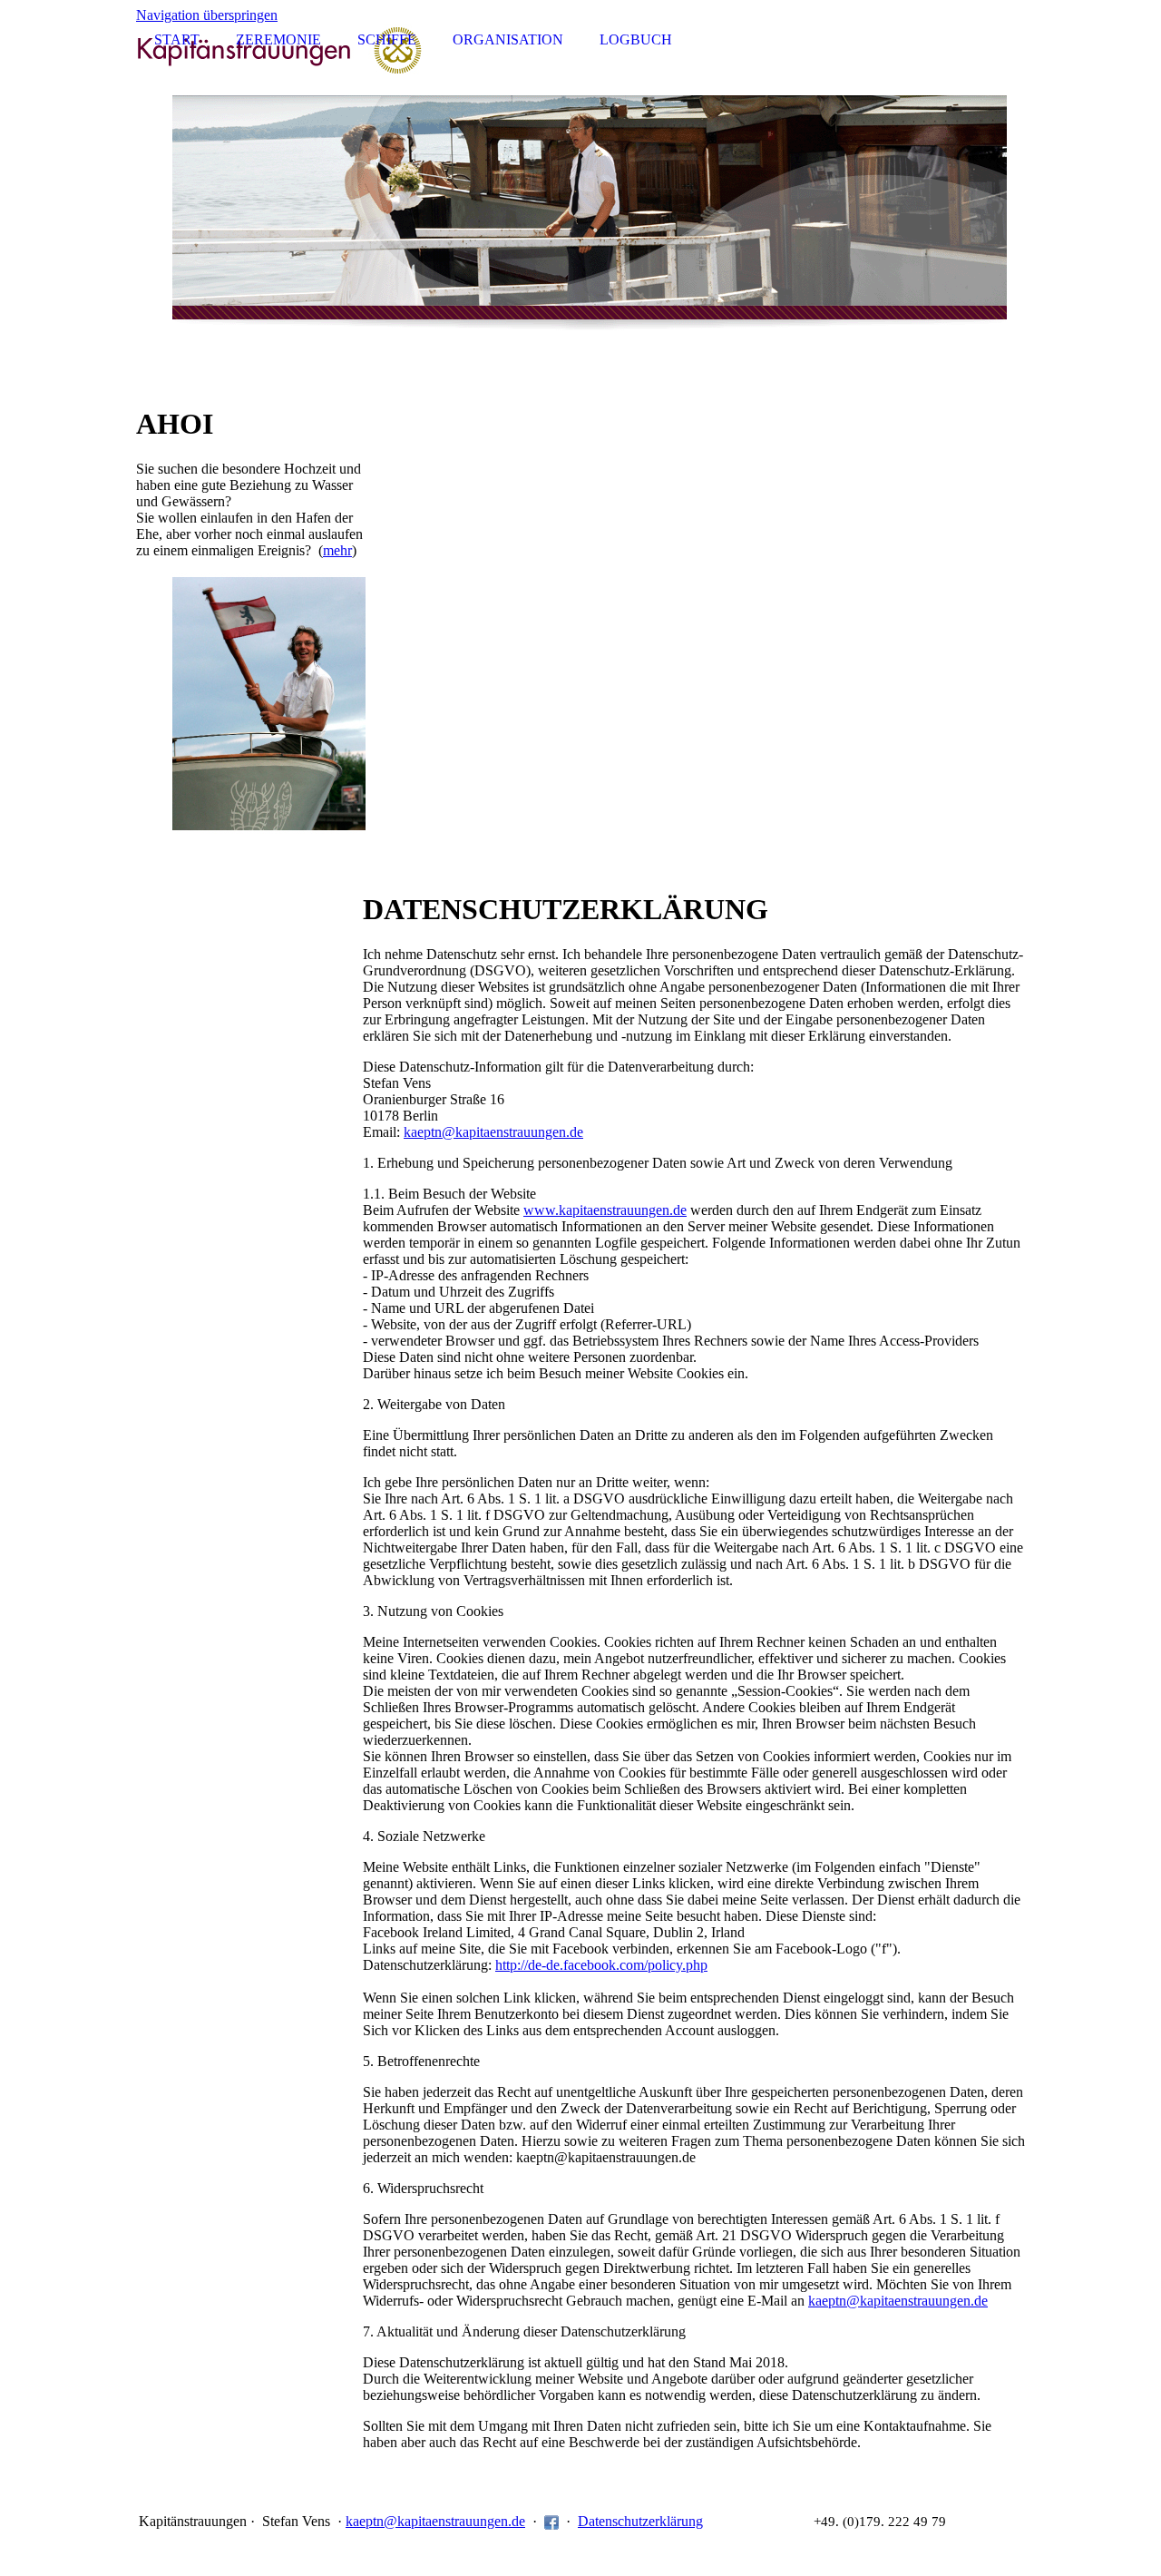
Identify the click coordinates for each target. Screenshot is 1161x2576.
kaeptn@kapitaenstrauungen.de (493, 1132)
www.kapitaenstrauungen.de (605, 1210)
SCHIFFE (387, 39)
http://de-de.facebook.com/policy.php (601, 1965)
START (177, 39)
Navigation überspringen (207, 15)
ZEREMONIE (278, 39)
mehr (337, 550)
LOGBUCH (636, 39)
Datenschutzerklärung (640, 2521)
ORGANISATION (508, 39)
